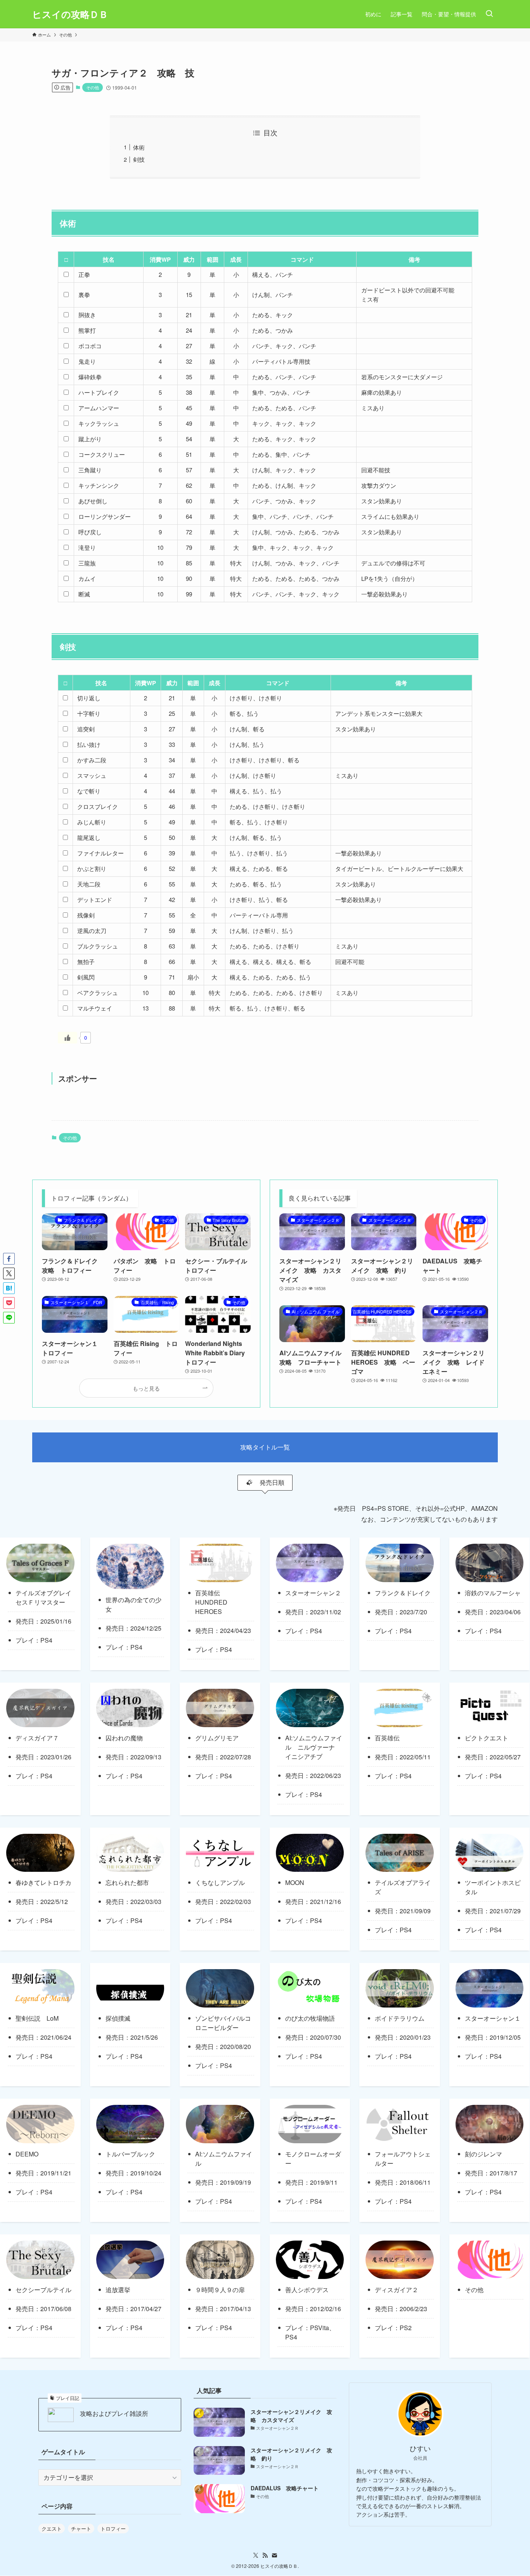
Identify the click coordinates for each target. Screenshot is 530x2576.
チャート (81, 2528)
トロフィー (113, 2528)
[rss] (265, 2555)
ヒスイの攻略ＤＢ (70, 14)
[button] (9, 1259)
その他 (93, 87)
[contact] (274, 2555)
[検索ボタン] (489, 14)
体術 (139, 147)
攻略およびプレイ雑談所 (114, 2414)
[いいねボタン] (68, 1038)
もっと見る (146, 1388)
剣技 (139, 159)
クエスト (52, 2528)
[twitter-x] (256, 2555)
